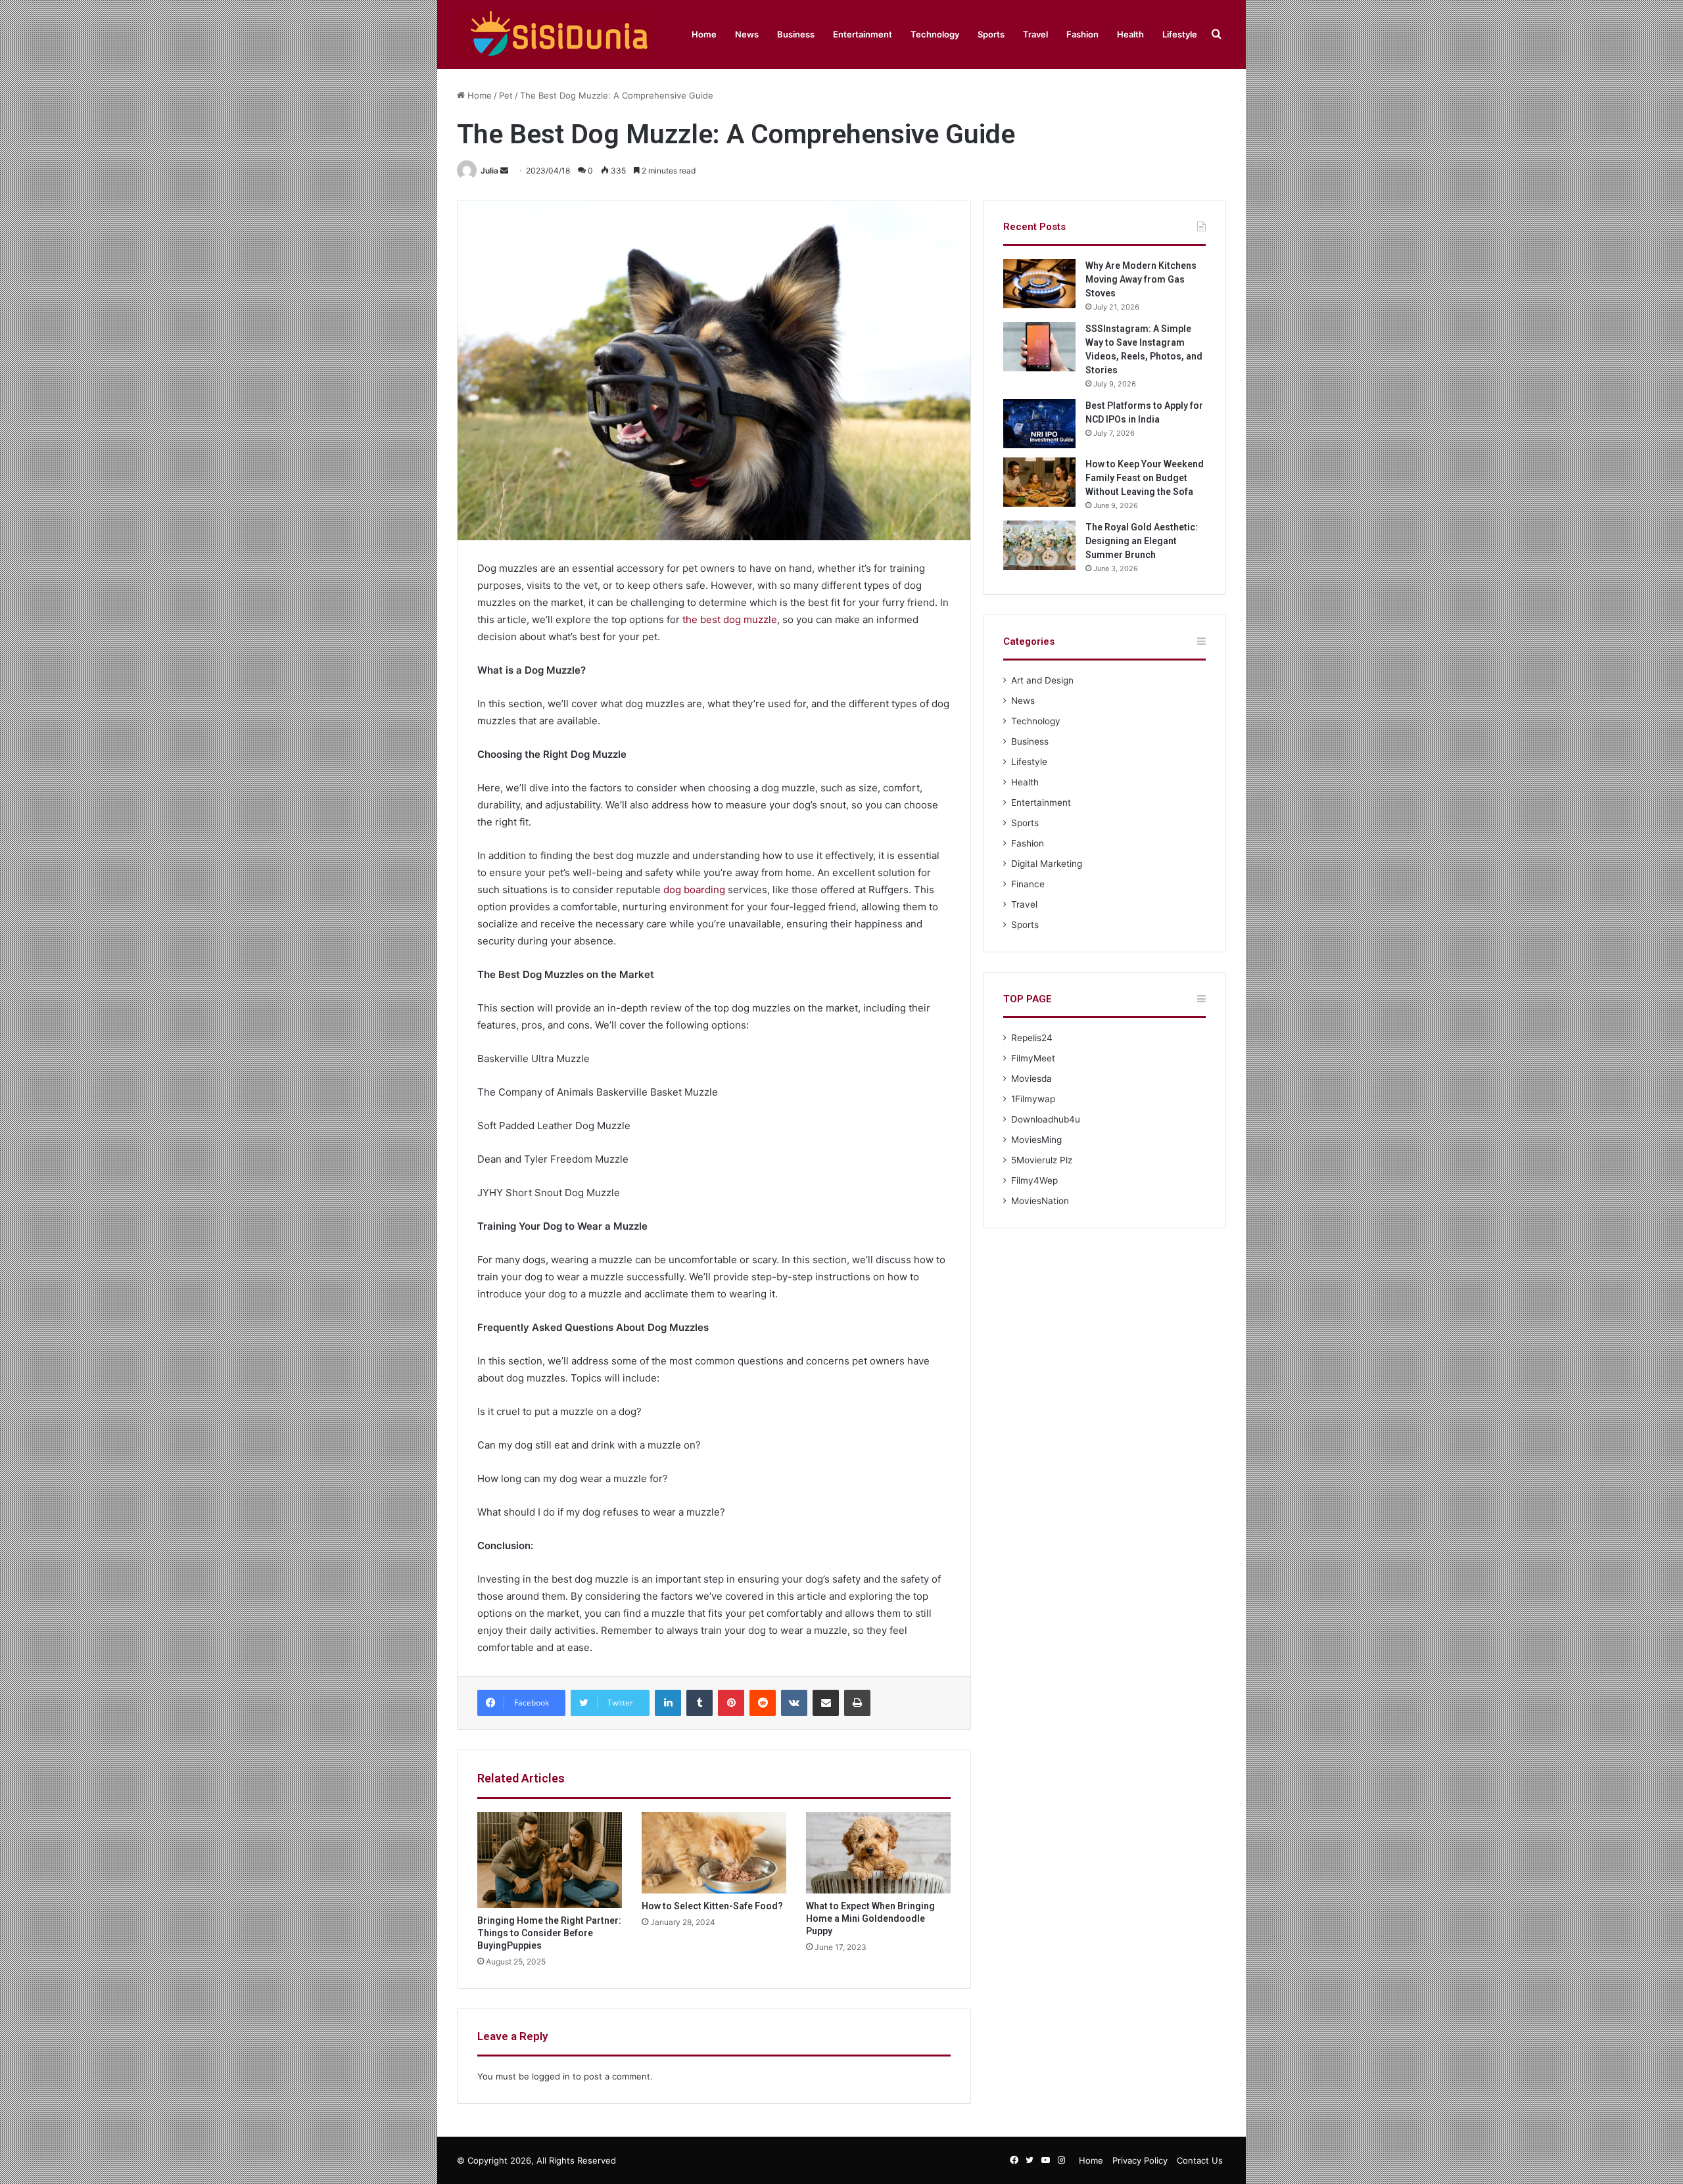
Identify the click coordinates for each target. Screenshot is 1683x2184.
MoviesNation (1040, 1201)
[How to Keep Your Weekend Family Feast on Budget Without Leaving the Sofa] (1039, 482)
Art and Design (1042, 680)
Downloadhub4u (1046, 1119)
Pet (506, 95)
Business (796, 34)
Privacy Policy (1140, 2160)
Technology (935, 34)
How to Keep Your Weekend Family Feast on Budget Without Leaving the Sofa (1145, 478)
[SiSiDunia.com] (556, 35)
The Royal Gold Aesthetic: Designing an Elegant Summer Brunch (1142, 541)
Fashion (1082, 34)
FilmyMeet (1033, 1058)
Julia (489, 171)
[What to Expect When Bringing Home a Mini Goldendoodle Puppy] (878, 1853)
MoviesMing (1036, 1140)
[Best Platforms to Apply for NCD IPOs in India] (1039, 424)
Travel (1035, 34)
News (747, 34)
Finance (1028, 884)
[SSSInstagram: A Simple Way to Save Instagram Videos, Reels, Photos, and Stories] (1039, 347)
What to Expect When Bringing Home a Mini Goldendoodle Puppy (870, 1918)
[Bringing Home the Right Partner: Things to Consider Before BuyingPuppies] (550, 1860)
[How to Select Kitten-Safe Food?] (714, 1853)
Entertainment (863, 34)
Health (1130, 34)
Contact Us (1200, 2160)
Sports (991, 34)
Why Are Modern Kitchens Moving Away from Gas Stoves (1141, 279)
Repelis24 (1032, 1038)
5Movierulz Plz (1042, 1160)
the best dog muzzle (730, 619)
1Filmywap (1033, 1099)
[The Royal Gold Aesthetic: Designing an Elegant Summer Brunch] (1039, 545)
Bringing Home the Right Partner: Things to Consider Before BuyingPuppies (549, 1933)
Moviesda (1031, 1079)
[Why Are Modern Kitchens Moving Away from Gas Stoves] (1039, 284)
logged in (551, 2076)
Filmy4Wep (1034, 1180)
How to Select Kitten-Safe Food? (713, 1906)
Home (704, 34)
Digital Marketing (1047, 864)
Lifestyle (1180, 34)
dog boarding (694, 890)
